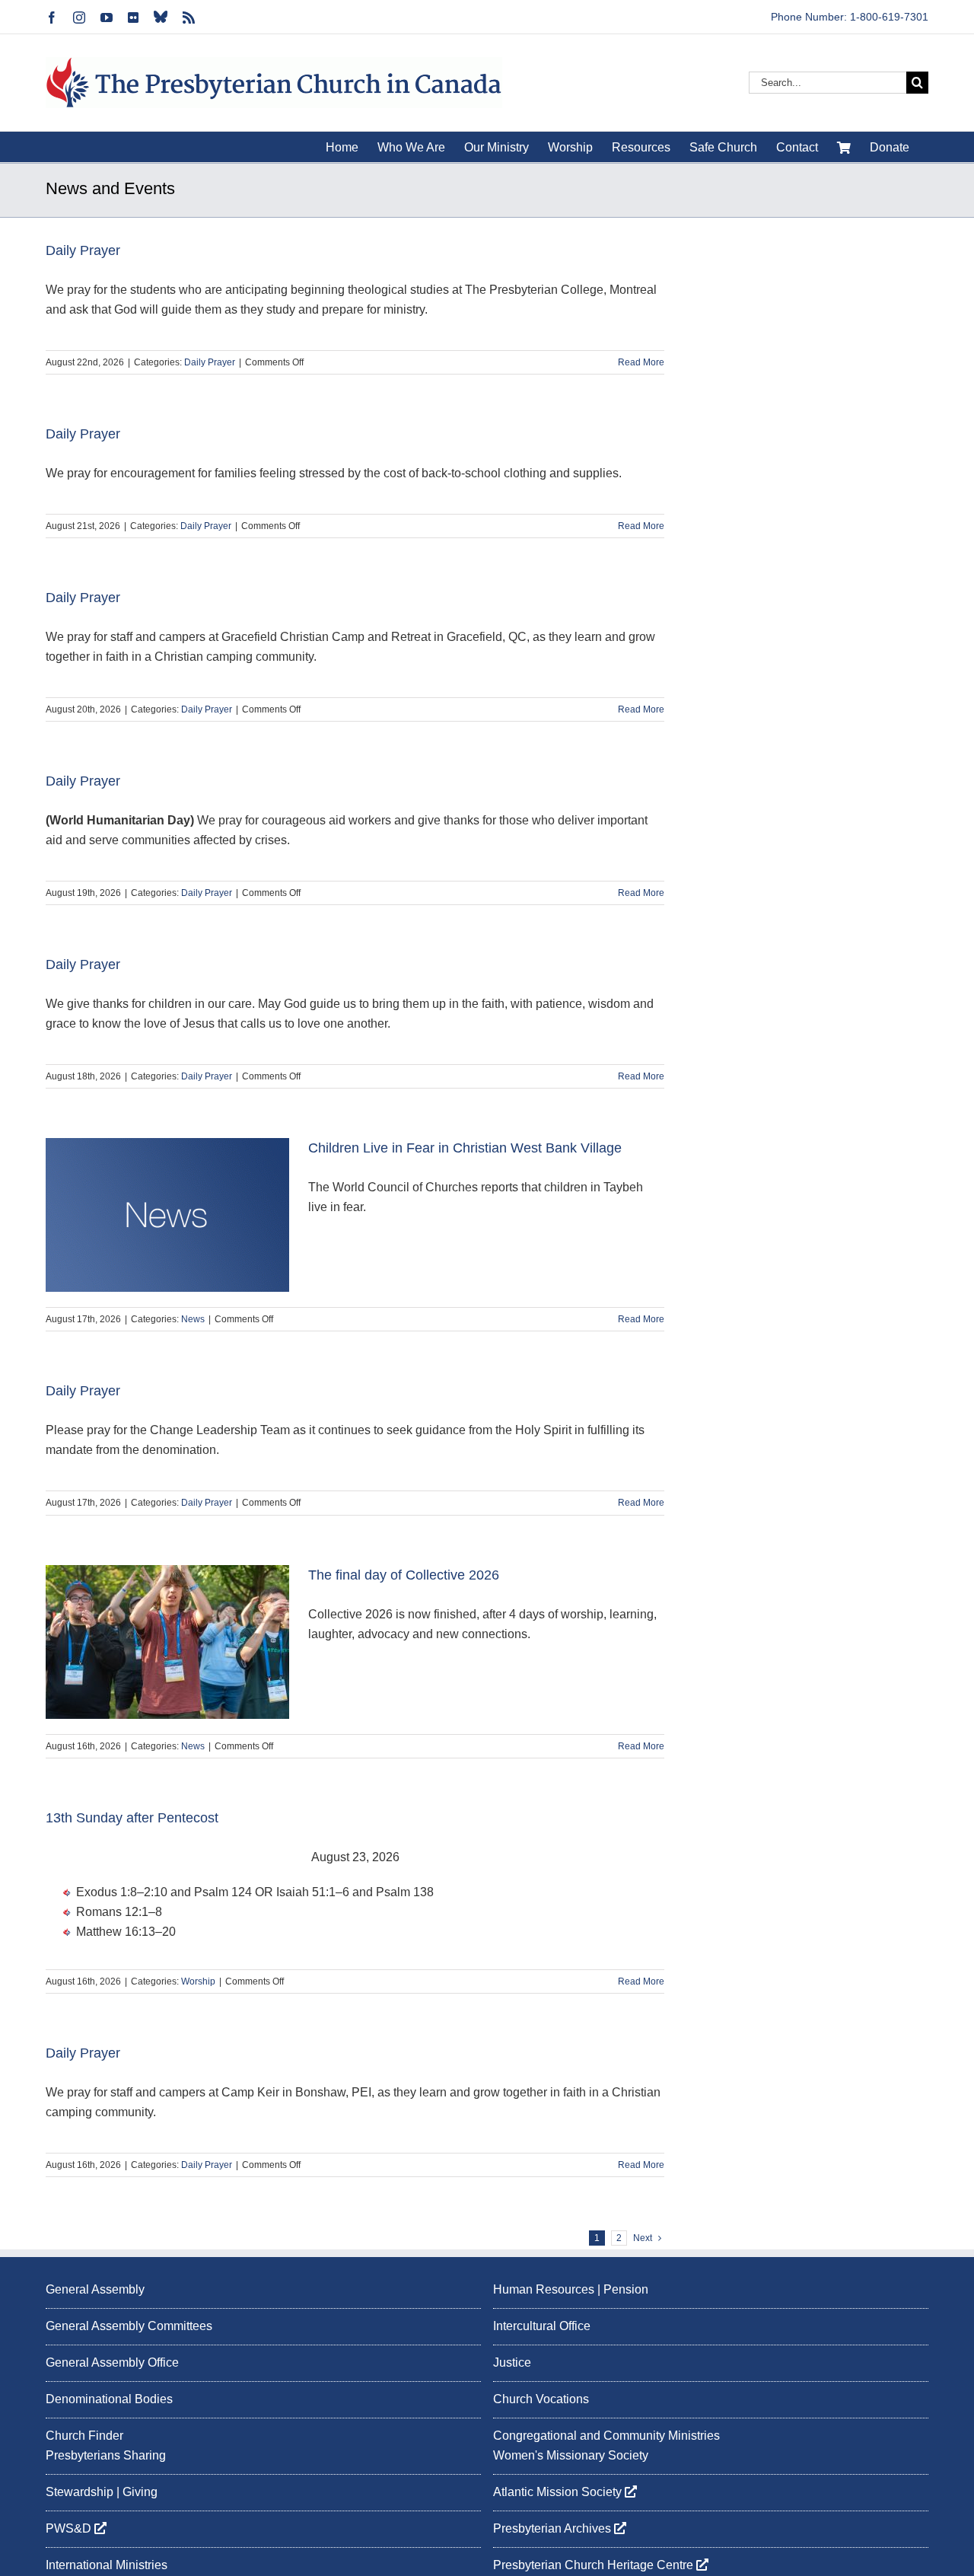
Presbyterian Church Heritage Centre (595, 2565)
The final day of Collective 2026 (404, 1575)
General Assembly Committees (129, 2326)
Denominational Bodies (109, 2399)
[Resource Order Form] (844, 147)
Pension (626, 2289)
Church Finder (84, 2436)
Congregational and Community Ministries (606, 2436)
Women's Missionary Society (571, 2455)
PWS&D (70, 2528)
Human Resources (544, 2289)
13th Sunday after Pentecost (132, 1818)
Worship (198, 1981)
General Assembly (95, 2289)
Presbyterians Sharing (106, 2455)
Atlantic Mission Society (559, 2492)
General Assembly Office (112, 2362)
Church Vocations (541, 2399)
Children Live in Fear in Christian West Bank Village (465, 1148)
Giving (140, 2492)
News (193, 1319)
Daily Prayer (83, 250)
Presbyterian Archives (554, 2528)
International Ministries (107, 2565)
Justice (512, 2362)
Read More (641, 362)
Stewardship (80, 2492)
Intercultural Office (542, 2326)
